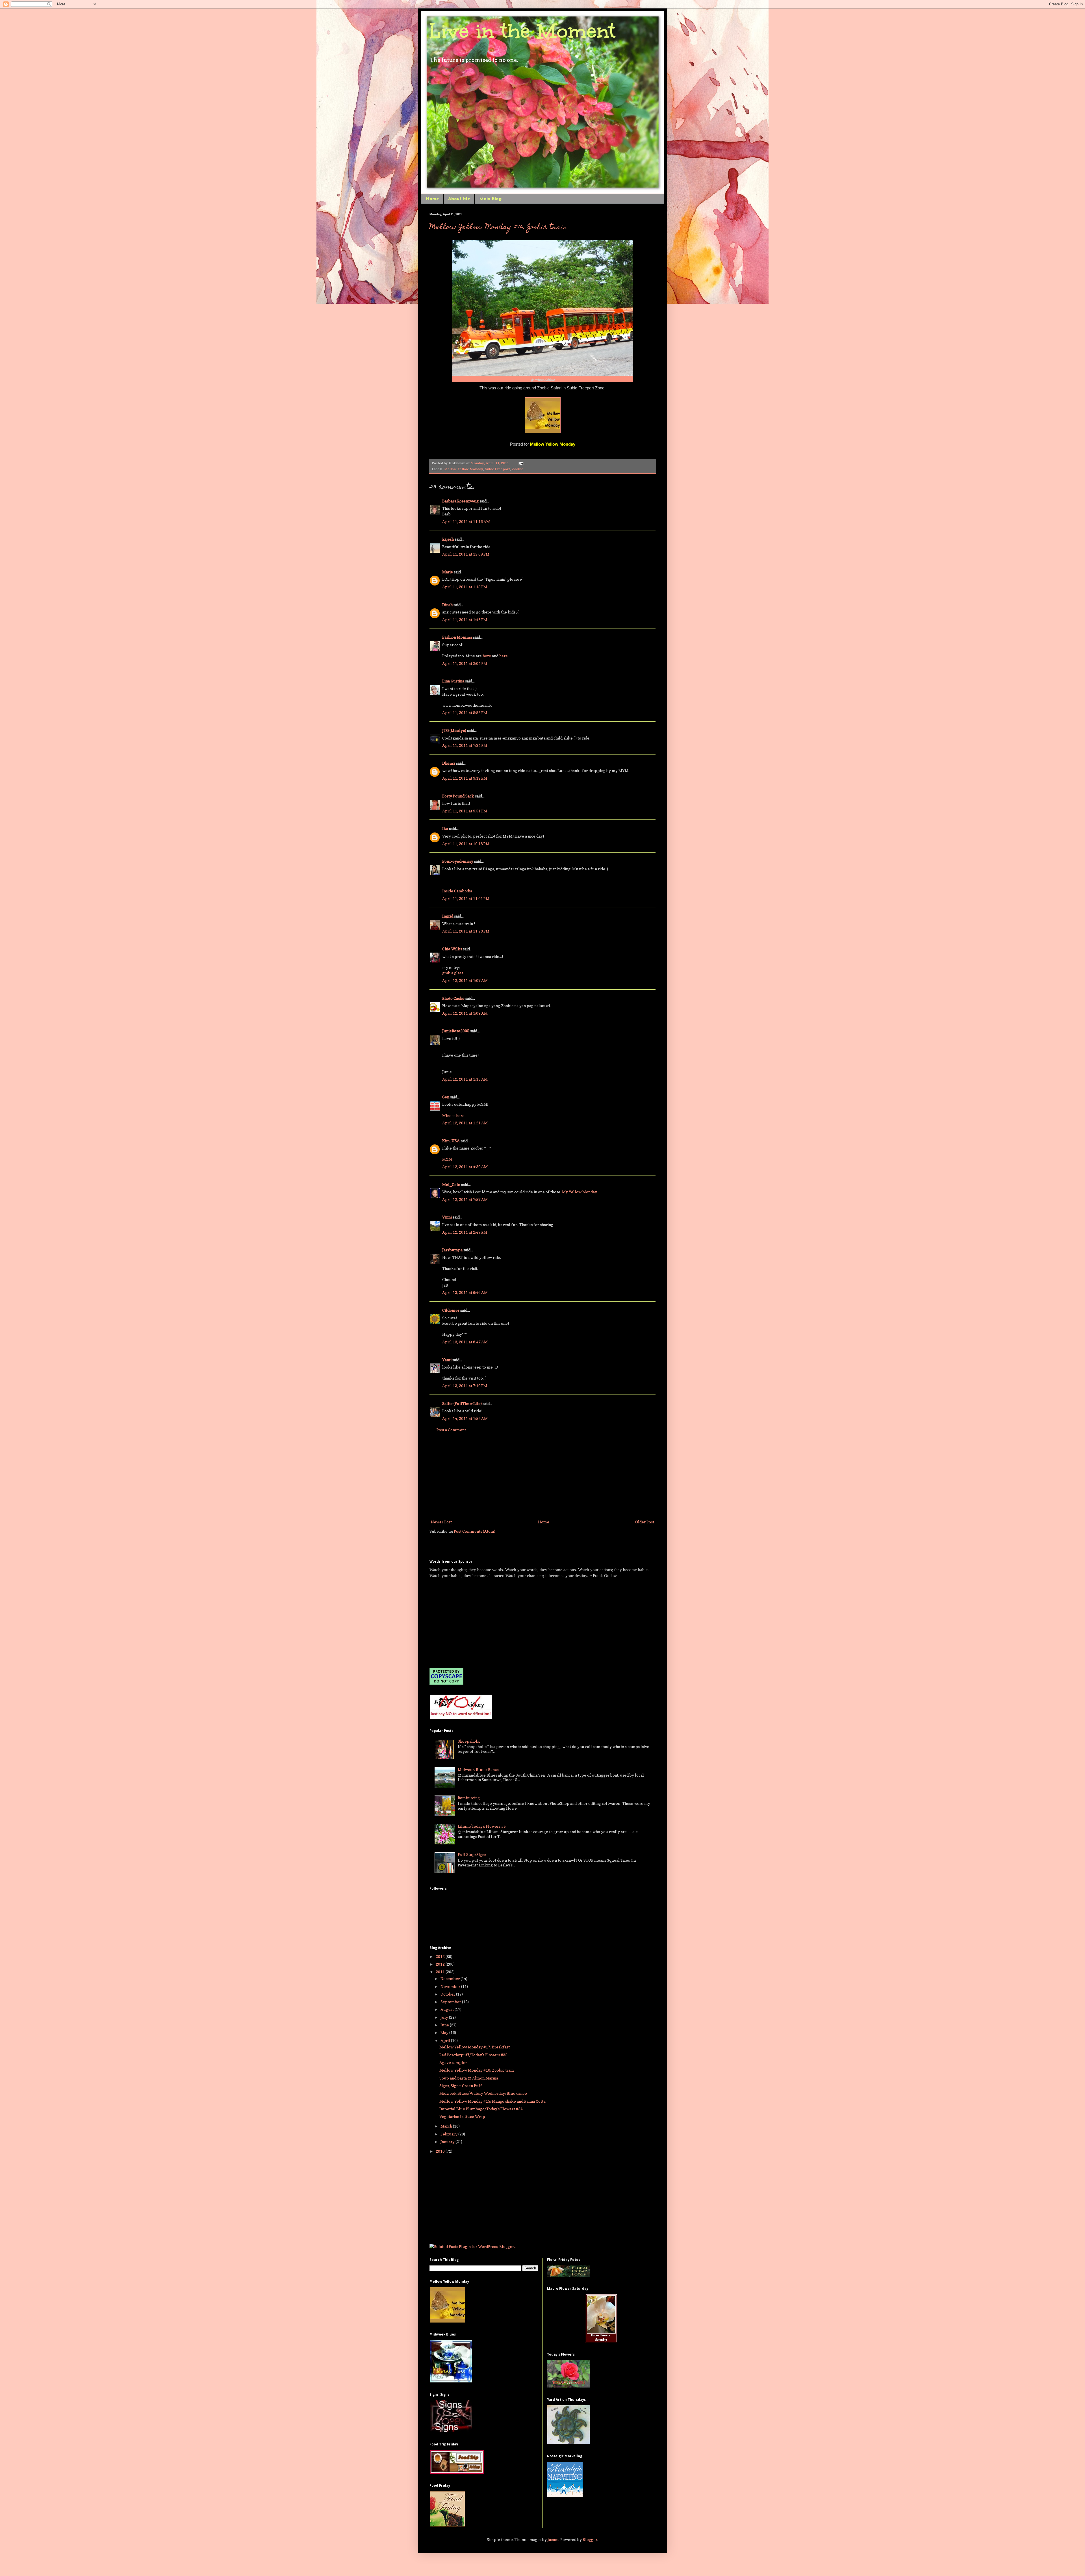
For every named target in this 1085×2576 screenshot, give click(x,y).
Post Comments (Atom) (475, 1531)
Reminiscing (469, 1798)
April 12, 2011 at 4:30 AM (465, 1167)
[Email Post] (520, 463)
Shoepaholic (469, 1741)
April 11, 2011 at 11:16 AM (466, 522)
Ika (445, 828)
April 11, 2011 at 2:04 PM (465, 663)
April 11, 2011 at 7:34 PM (465, 745)
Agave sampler (453, 2062)
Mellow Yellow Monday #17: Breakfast (475, 2047)
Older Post (645, 1522)
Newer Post (441, 1522)
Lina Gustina (453, 681)
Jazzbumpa (452, 1250)
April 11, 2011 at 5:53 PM (465, 713)
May (445, 2032)
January (448, 2142)
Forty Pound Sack (458, 796)
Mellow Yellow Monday (464, 469)
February (449, 2134)
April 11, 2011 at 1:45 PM (465, 620)
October (448, 1994)
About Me (459, 199)
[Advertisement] (542, 1476)
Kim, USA (451, 1141)
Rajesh (448, 539)
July (445, 2017)
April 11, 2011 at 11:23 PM (466, 931)
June (445, 2025)
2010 (441, 2151)
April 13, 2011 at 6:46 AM (465, 1292)
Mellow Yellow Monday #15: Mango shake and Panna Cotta (492, 2101)
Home (432, 199)
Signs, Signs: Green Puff (461, 2086)
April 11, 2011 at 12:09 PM (466, 554)
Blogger (590, 2539)
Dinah (447, 605)
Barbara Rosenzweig (460, 501)
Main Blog (490, 199)
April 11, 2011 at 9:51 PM (465, 811)
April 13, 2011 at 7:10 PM (465, 1386)
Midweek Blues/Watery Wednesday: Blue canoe (483, 2093)
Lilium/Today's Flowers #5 (482, 1826)
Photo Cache (453, 998)
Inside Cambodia (457, 891)
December (451, 1978)
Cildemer (451, 1310)
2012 (441, 1964)
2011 (441, 1972)
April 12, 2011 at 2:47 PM (465, 1232)
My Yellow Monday (580, 1192)
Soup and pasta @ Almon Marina (469, 2078)
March (447, 2126)
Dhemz (449, 763)
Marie (448, 572)
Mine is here (453, 1115)
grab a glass (453, 973)
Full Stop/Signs (472, 1854)
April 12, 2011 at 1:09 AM (465, 1013)
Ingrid (448, 916)
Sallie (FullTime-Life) (462, 1403)
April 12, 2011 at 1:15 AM (465, 1079)
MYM (447, 1159)
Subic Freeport (497, 469)
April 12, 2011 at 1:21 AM (465, 1123)
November (451, 1986)
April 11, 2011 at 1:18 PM (465, 587)
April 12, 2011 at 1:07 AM (465, 980)
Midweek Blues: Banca (478, 1769)
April (446, 2040)
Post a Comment (451, 1430)
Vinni (447, 1217)
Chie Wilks (453, 949)
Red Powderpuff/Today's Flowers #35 (473, 2055)
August (448, 2009)
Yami (447, 1360)
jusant (553, 2539)
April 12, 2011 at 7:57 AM (465, 1199)
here (487, 656)
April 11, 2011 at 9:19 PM (465, 778)
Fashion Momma (457, 637)
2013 (441, 1956)
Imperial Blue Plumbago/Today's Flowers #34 (481, 2109)
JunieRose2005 (456, 1031)
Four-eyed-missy (458, 861)
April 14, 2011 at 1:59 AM (465, 1418)
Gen (446, 1097)
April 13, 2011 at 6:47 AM (465, 1342)
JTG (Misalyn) (454, 730)
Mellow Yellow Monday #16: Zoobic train (498, 227)
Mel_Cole (451, 1184)
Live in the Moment (522, 31)
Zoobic (517, 469)
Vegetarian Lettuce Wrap (462, 2116)
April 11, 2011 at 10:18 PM (466, 844)
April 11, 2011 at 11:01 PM (466, 898)
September (451, 2002)
